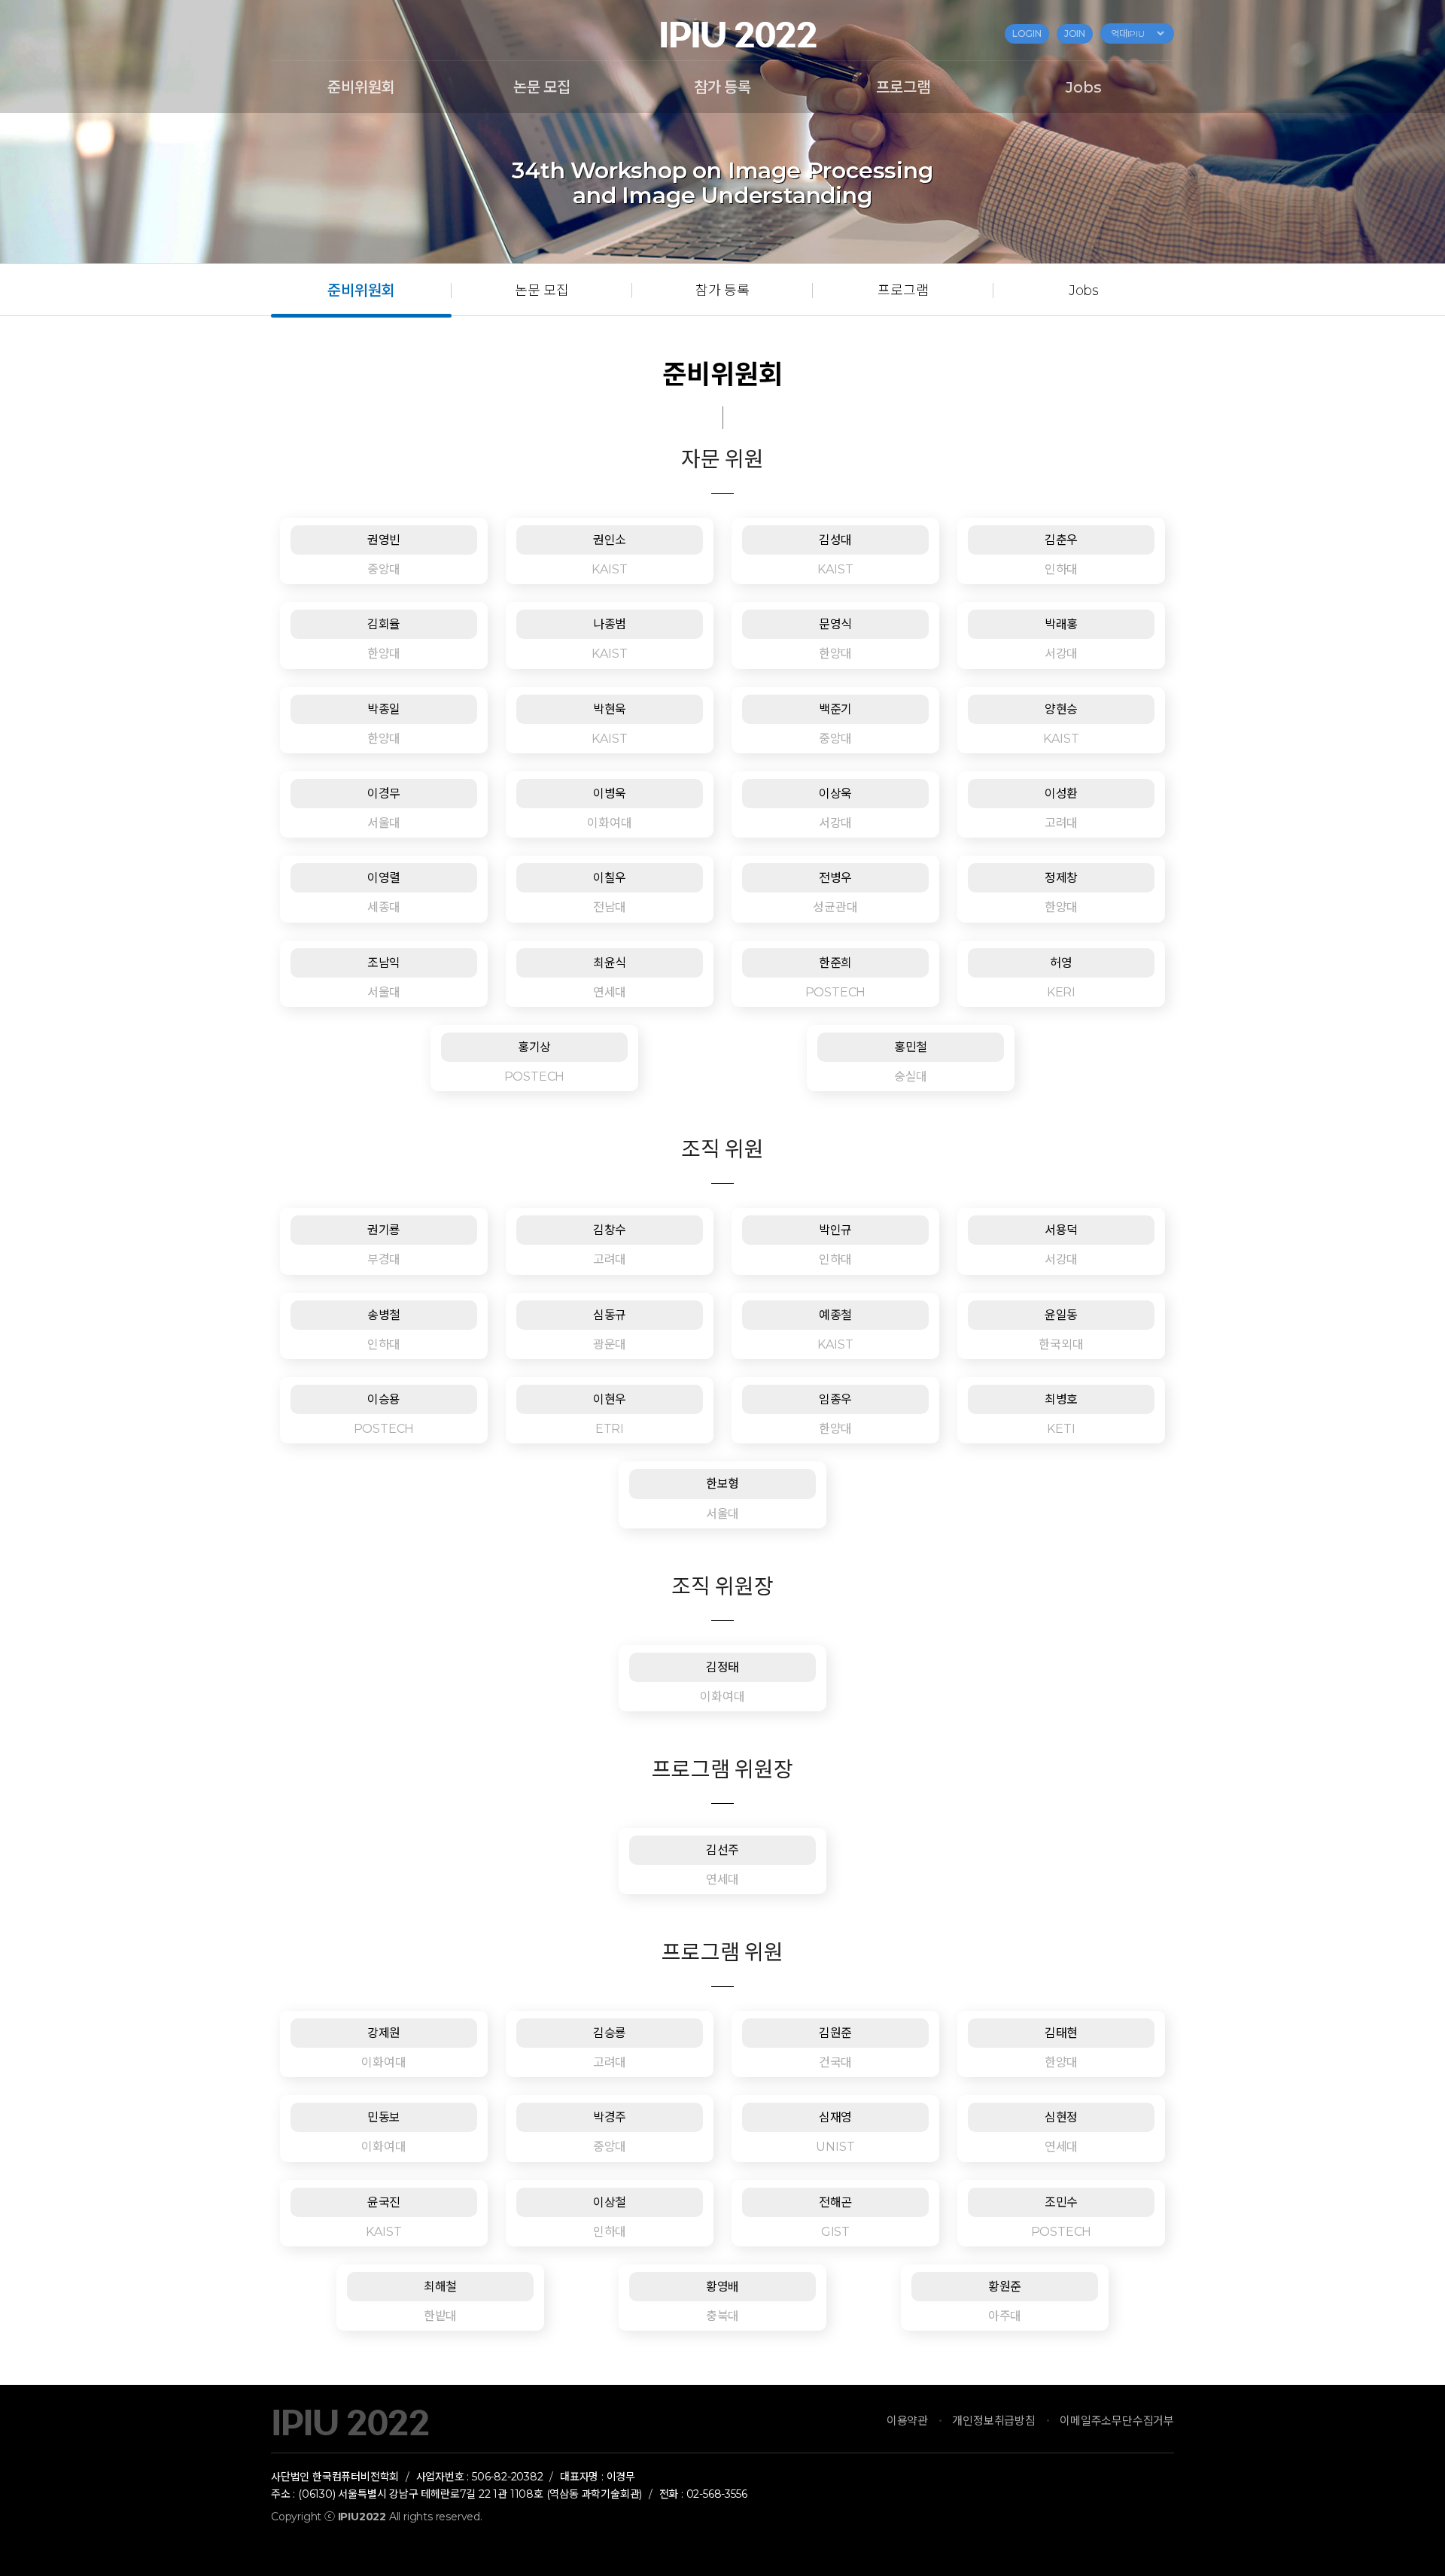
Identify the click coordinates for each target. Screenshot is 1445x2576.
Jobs (1083, 87)
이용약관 (907, 2421)
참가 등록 (722, 87)
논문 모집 (542, 87)
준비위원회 (361, 87)
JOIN (1075, 34)
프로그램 (903, 87)
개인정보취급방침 (993, 2421)
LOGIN (1027, 34)
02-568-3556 (717, 2494)
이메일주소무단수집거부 (1117, 2421)
